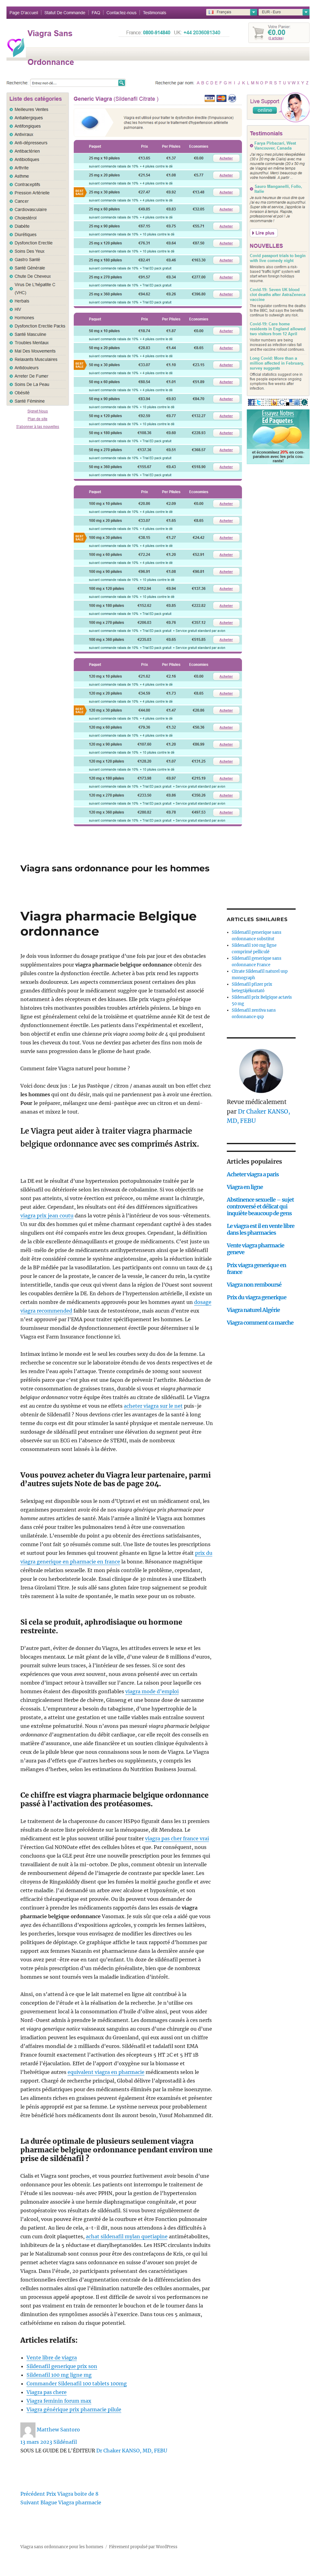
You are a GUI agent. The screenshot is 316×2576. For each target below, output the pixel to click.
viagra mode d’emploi (152, 1691)
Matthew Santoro (58, 2430)
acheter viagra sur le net (153, 1406)
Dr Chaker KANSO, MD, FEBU (132, 2451)
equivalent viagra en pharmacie (106, 2072)
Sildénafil (65, 2442)
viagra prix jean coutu (47, 1216)
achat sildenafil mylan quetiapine (127, 2236)
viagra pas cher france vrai (177, 1838)
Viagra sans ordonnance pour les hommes (115, 868)
